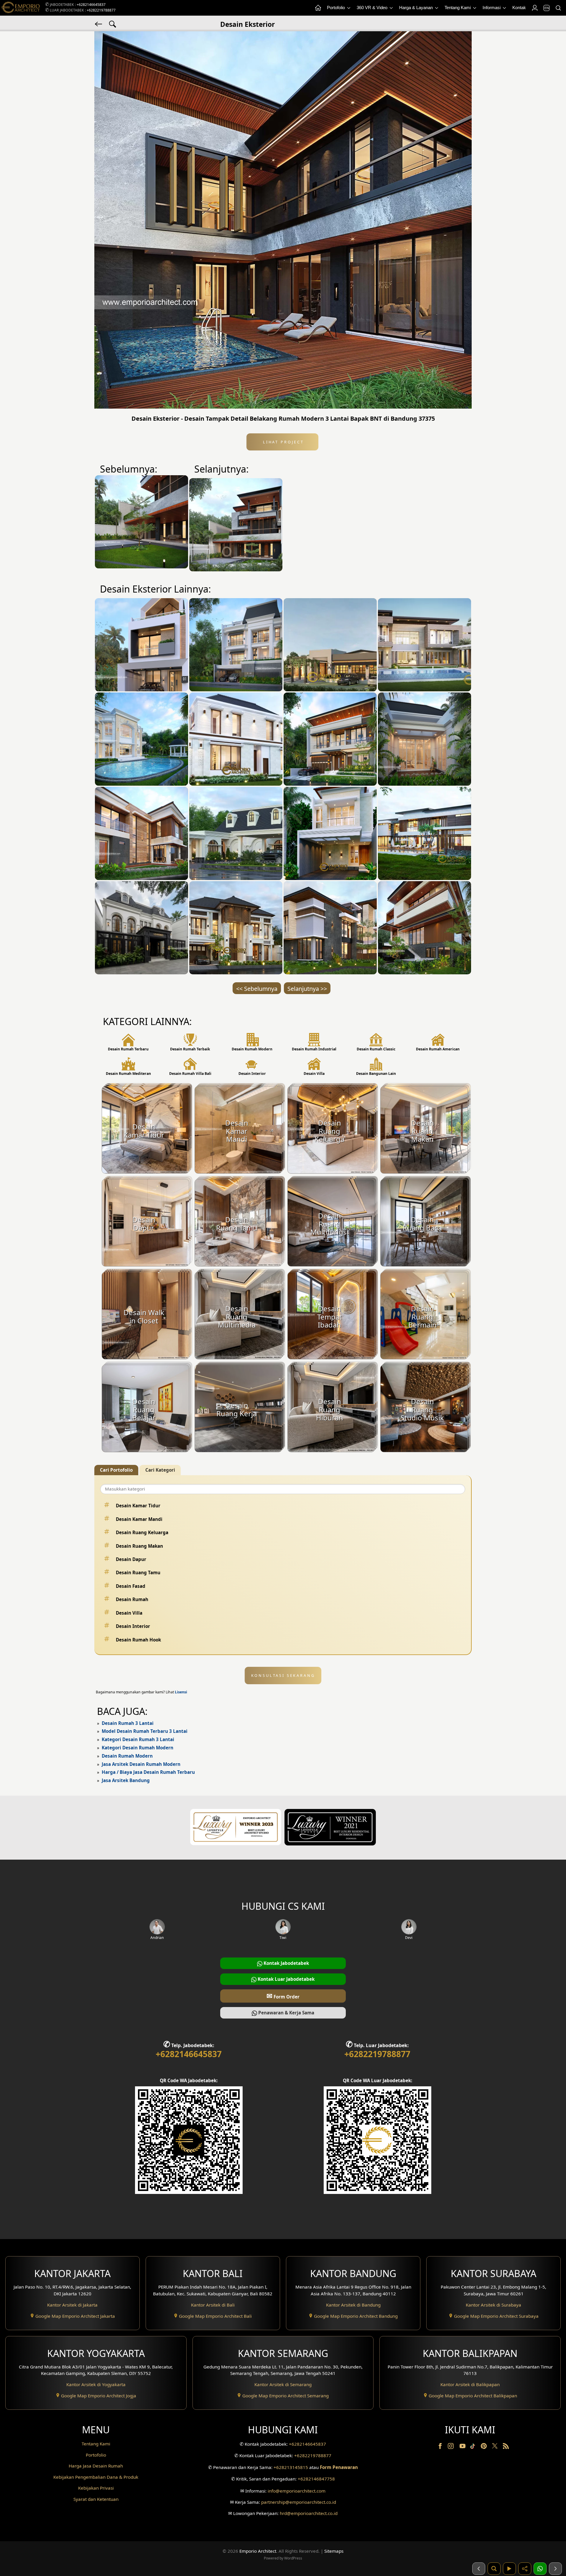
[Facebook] (441, 2447)
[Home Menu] (318, 8)
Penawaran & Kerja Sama (286, 2013)
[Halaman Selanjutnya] (555, 2569)
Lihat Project (282, 442)
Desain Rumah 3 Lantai (128, 1723)
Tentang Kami (458, 8)
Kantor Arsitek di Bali (213, 2305)
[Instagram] (451, 2447)
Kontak (519, 8)
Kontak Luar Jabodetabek (286, 1979)
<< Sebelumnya (257, 989)
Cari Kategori (160, 1470)
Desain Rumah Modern (127, 1756)
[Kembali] (99, 24)
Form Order (283, 1996)
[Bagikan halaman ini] (525, 2569)
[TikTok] (474, 2447)
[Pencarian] (558, 8)
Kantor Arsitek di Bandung (353, 2305)
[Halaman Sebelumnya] (479, 2569)
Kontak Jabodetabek (286, 1963)
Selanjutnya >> (307, 989)
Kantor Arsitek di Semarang (283, 2384)
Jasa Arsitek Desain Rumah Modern (141, 1764)
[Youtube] (463, 2447)
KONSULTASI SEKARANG (283, 1675)
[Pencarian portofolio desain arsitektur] (494, 2569)
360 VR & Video (373, 8)
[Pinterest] (484, 2447)
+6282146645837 (91, 5)
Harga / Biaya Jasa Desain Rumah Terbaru (148, 1772)
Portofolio (337, 8)
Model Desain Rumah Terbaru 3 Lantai (145, 1731)
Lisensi (181, 1692)
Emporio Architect (258, 2551)
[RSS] (506, 2447)
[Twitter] (495, 2449)
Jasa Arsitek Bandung (126, 1780)
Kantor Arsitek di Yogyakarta (96, 2384)
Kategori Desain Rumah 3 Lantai (138, 1739)
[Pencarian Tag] (113, 24)
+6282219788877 (101, 10)
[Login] (534, 8)
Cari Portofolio (116, 1470)
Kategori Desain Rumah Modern (138, 1748)
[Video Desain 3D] (509, 2569)
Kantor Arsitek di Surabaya (493, 2305)
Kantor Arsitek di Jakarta (72, 2305)
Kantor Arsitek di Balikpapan (470, 2384)
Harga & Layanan (417, 8)
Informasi (492, 8)
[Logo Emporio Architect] (21, 8)
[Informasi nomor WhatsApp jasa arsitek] (540, 2569)
